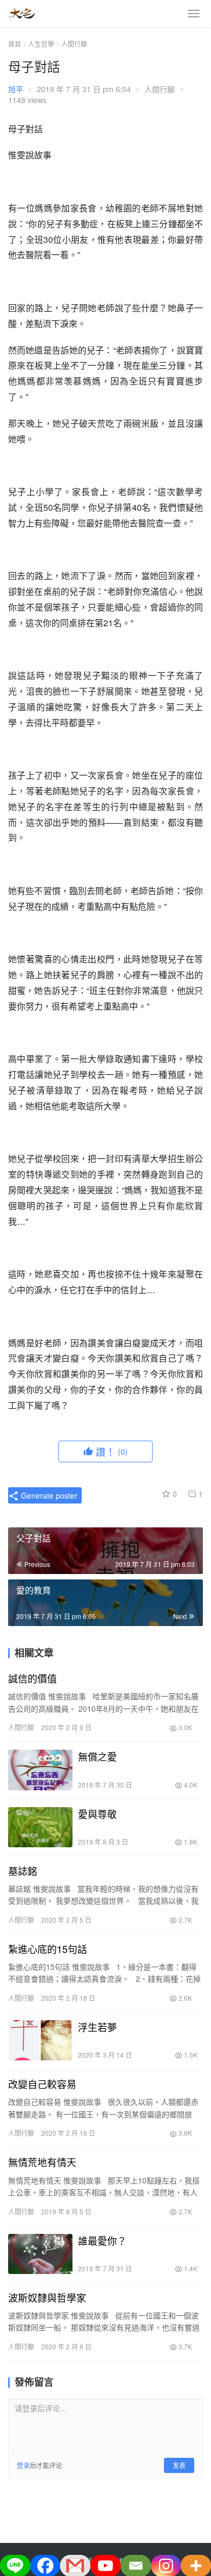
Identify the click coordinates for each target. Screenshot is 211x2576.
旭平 (16, 89)
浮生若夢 (97, 2027)
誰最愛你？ (102, 2240)
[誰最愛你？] (40, 2254)
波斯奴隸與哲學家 (47, 2297)
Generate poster (48, 1495)
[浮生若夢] (40, 2040)
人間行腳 (160, 89)
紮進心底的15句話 (48, 1949)
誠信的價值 (32, 1678)
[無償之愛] (40, 1770)
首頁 (15, 44)
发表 (179, 2465)
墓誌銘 (23, 1871)
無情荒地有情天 (42, 2162)
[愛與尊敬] (40, 1827)
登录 (23, 2465)
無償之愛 (97, 1756)
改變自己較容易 (42, 2084)
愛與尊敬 (97, 1814)
